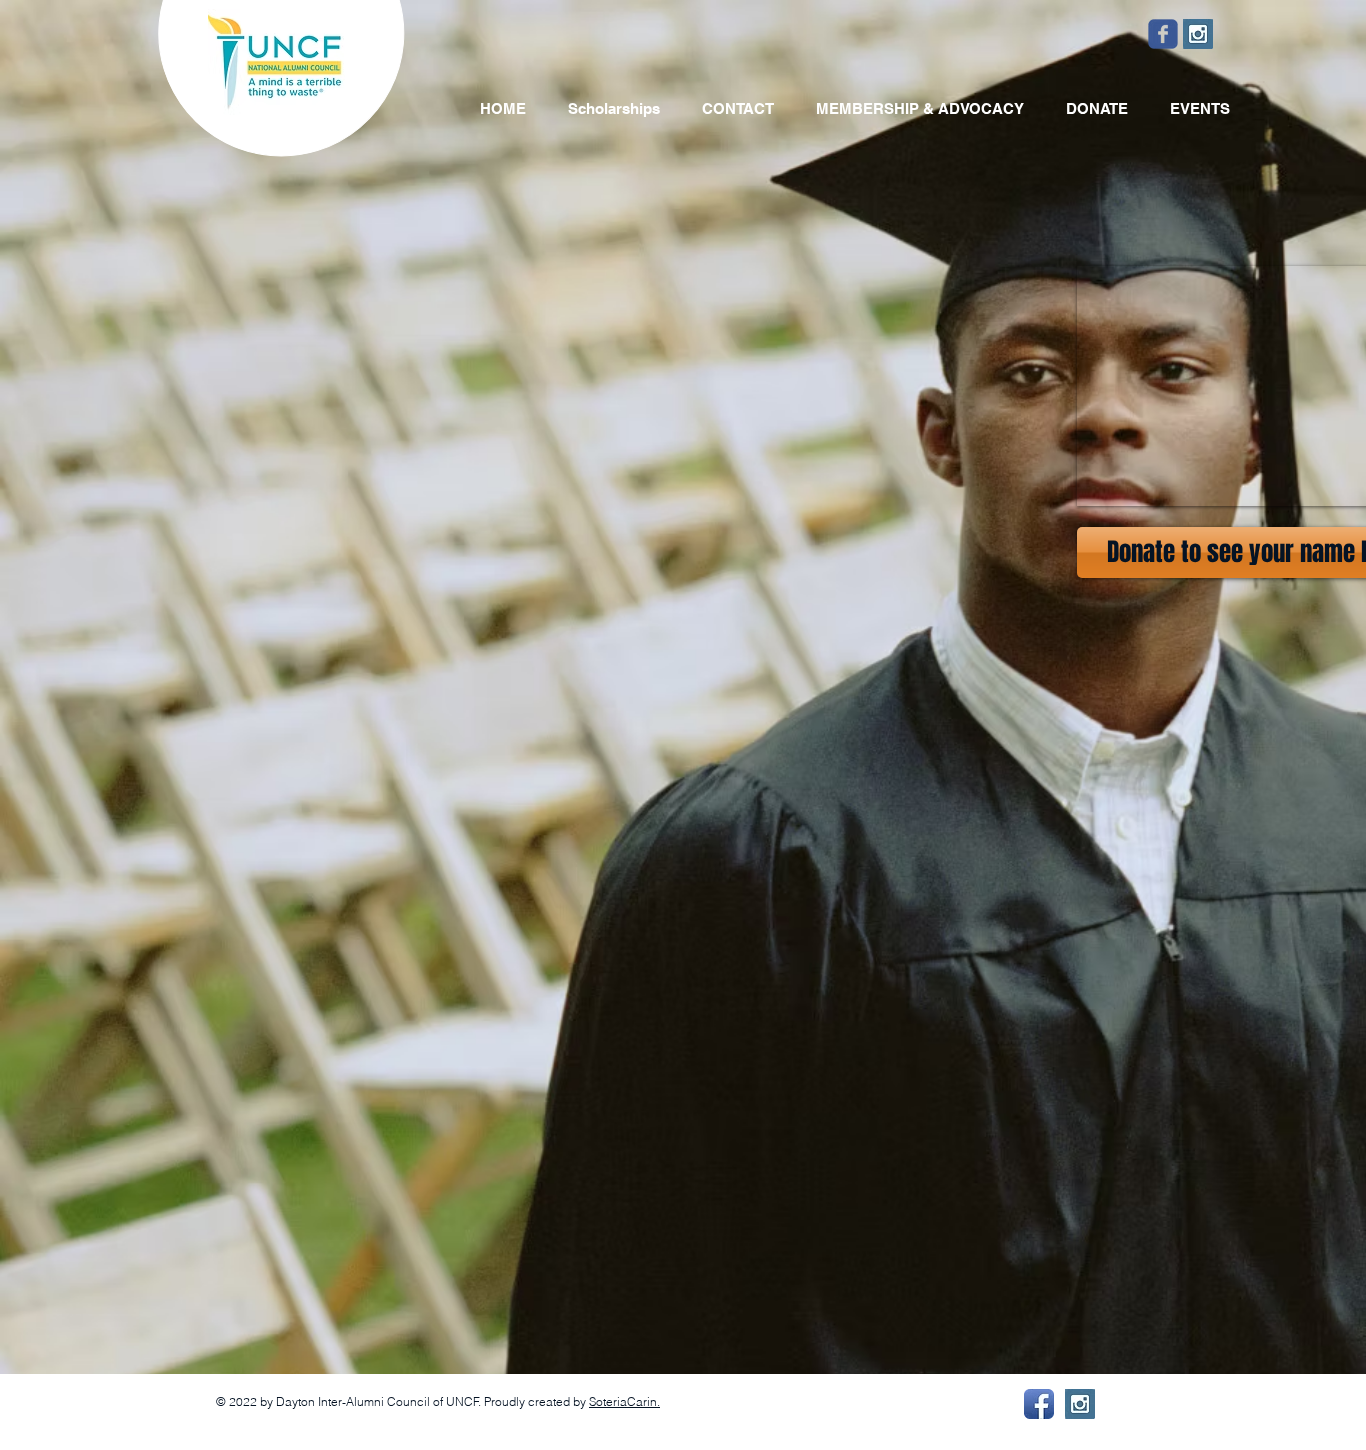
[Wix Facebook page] (1163, 34)
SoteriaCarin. (624, 1401)
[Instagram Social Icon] (1198, 34)
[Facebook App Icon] (1039, 1404)
